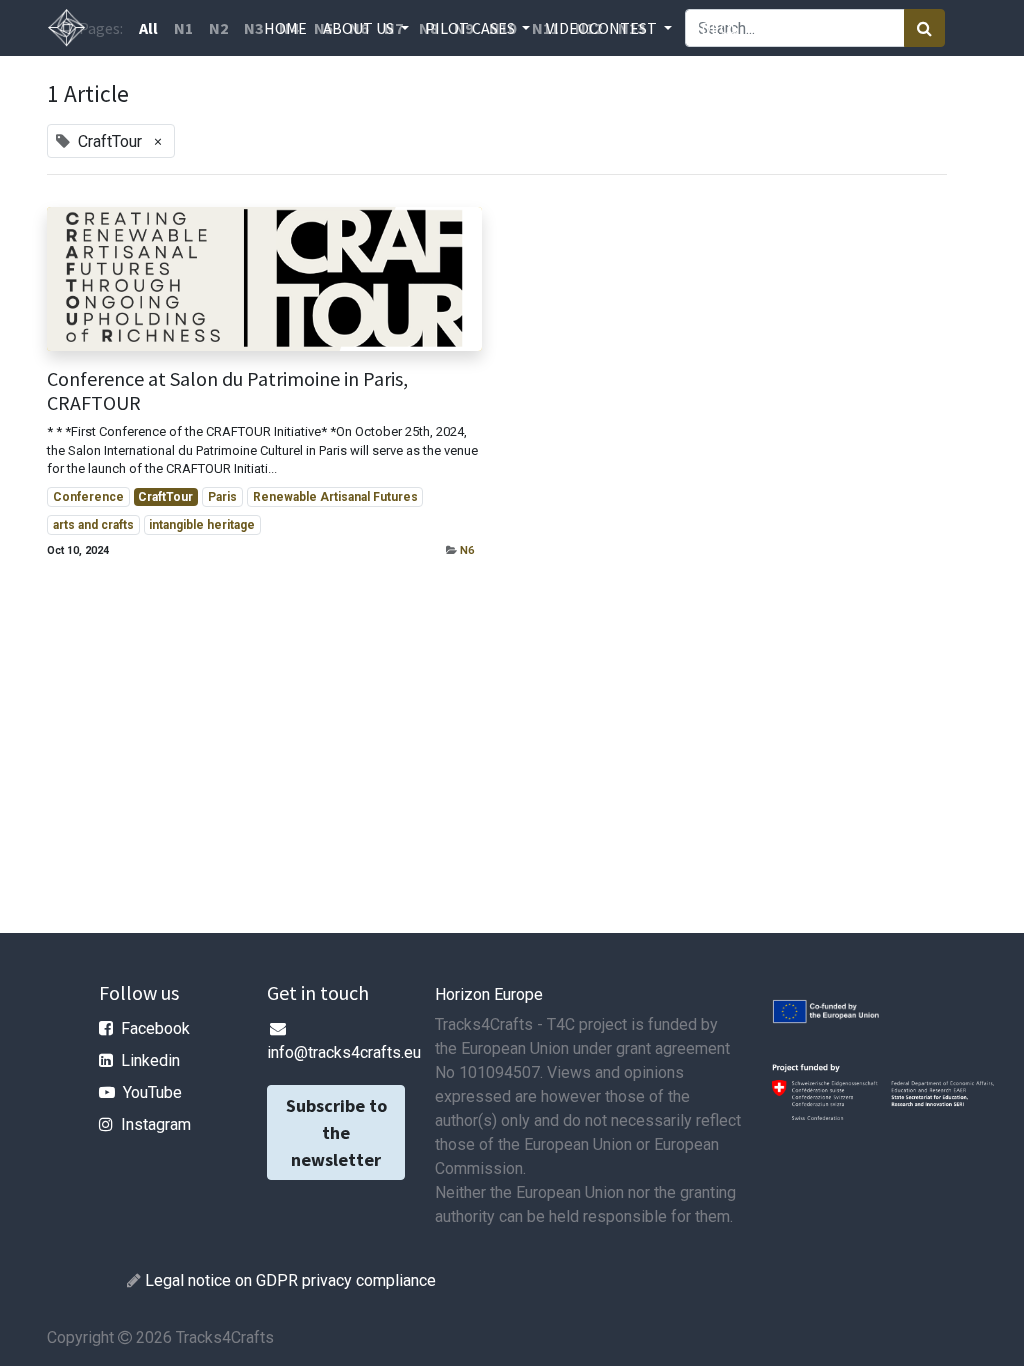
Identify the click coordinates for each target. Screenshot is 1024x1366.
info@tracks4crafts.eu (344, 1052)
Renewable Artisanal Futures (335, 497)
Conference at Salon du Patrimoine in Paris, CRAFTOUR (227, 391)
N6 (467, 550)
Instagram (156, 1124)
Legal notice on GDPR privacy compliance (290, 1280)
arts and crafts (93, 525)
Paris (222, 497)
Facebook (155, 1028)
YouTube (152, 1092)
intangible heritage (202, 525)
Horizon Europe (489, 994)
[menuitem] (285, 28)
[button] (818, 28)
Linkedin (150, 1060)
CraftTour (165, 497)
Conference (88, 497)
